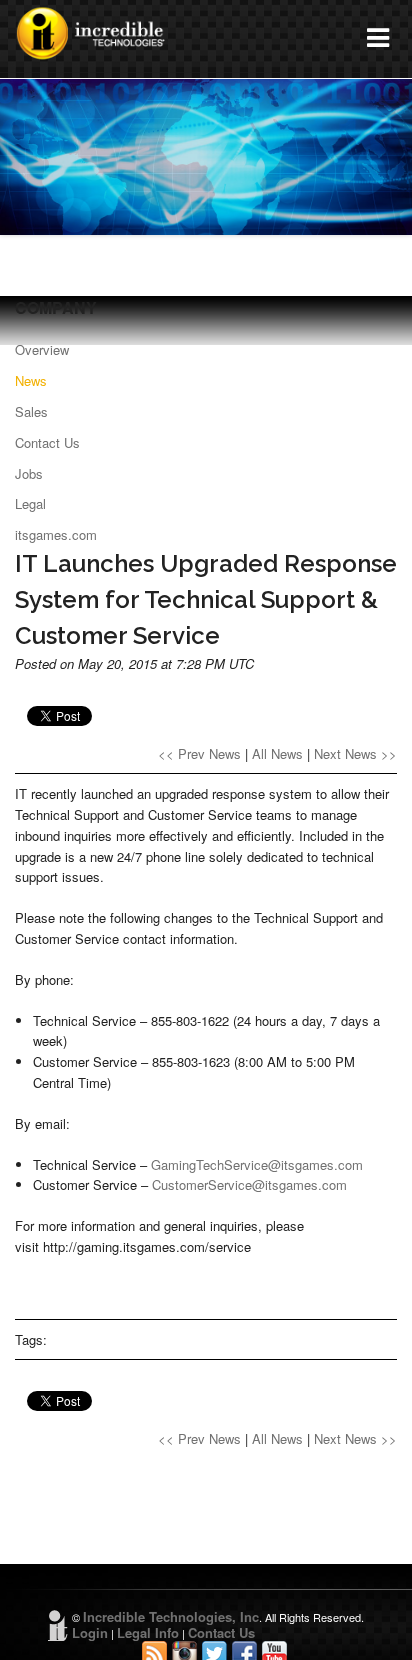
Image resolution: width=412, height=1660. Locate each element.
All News (277, 753)
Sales (31, 411)
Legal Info (148, 1632)
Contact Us (47, 442)
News (31, 380)
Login (90, 1632)
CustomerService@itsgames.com (249, 1184)
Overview (42, 349)
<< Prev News (199, 753)
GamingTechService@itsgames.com (257, 1164)
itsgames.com (56, 534)
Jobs (29, 473)
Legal (30, 503)
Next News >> (355, 753)
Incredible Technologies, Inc (171, 1616)
